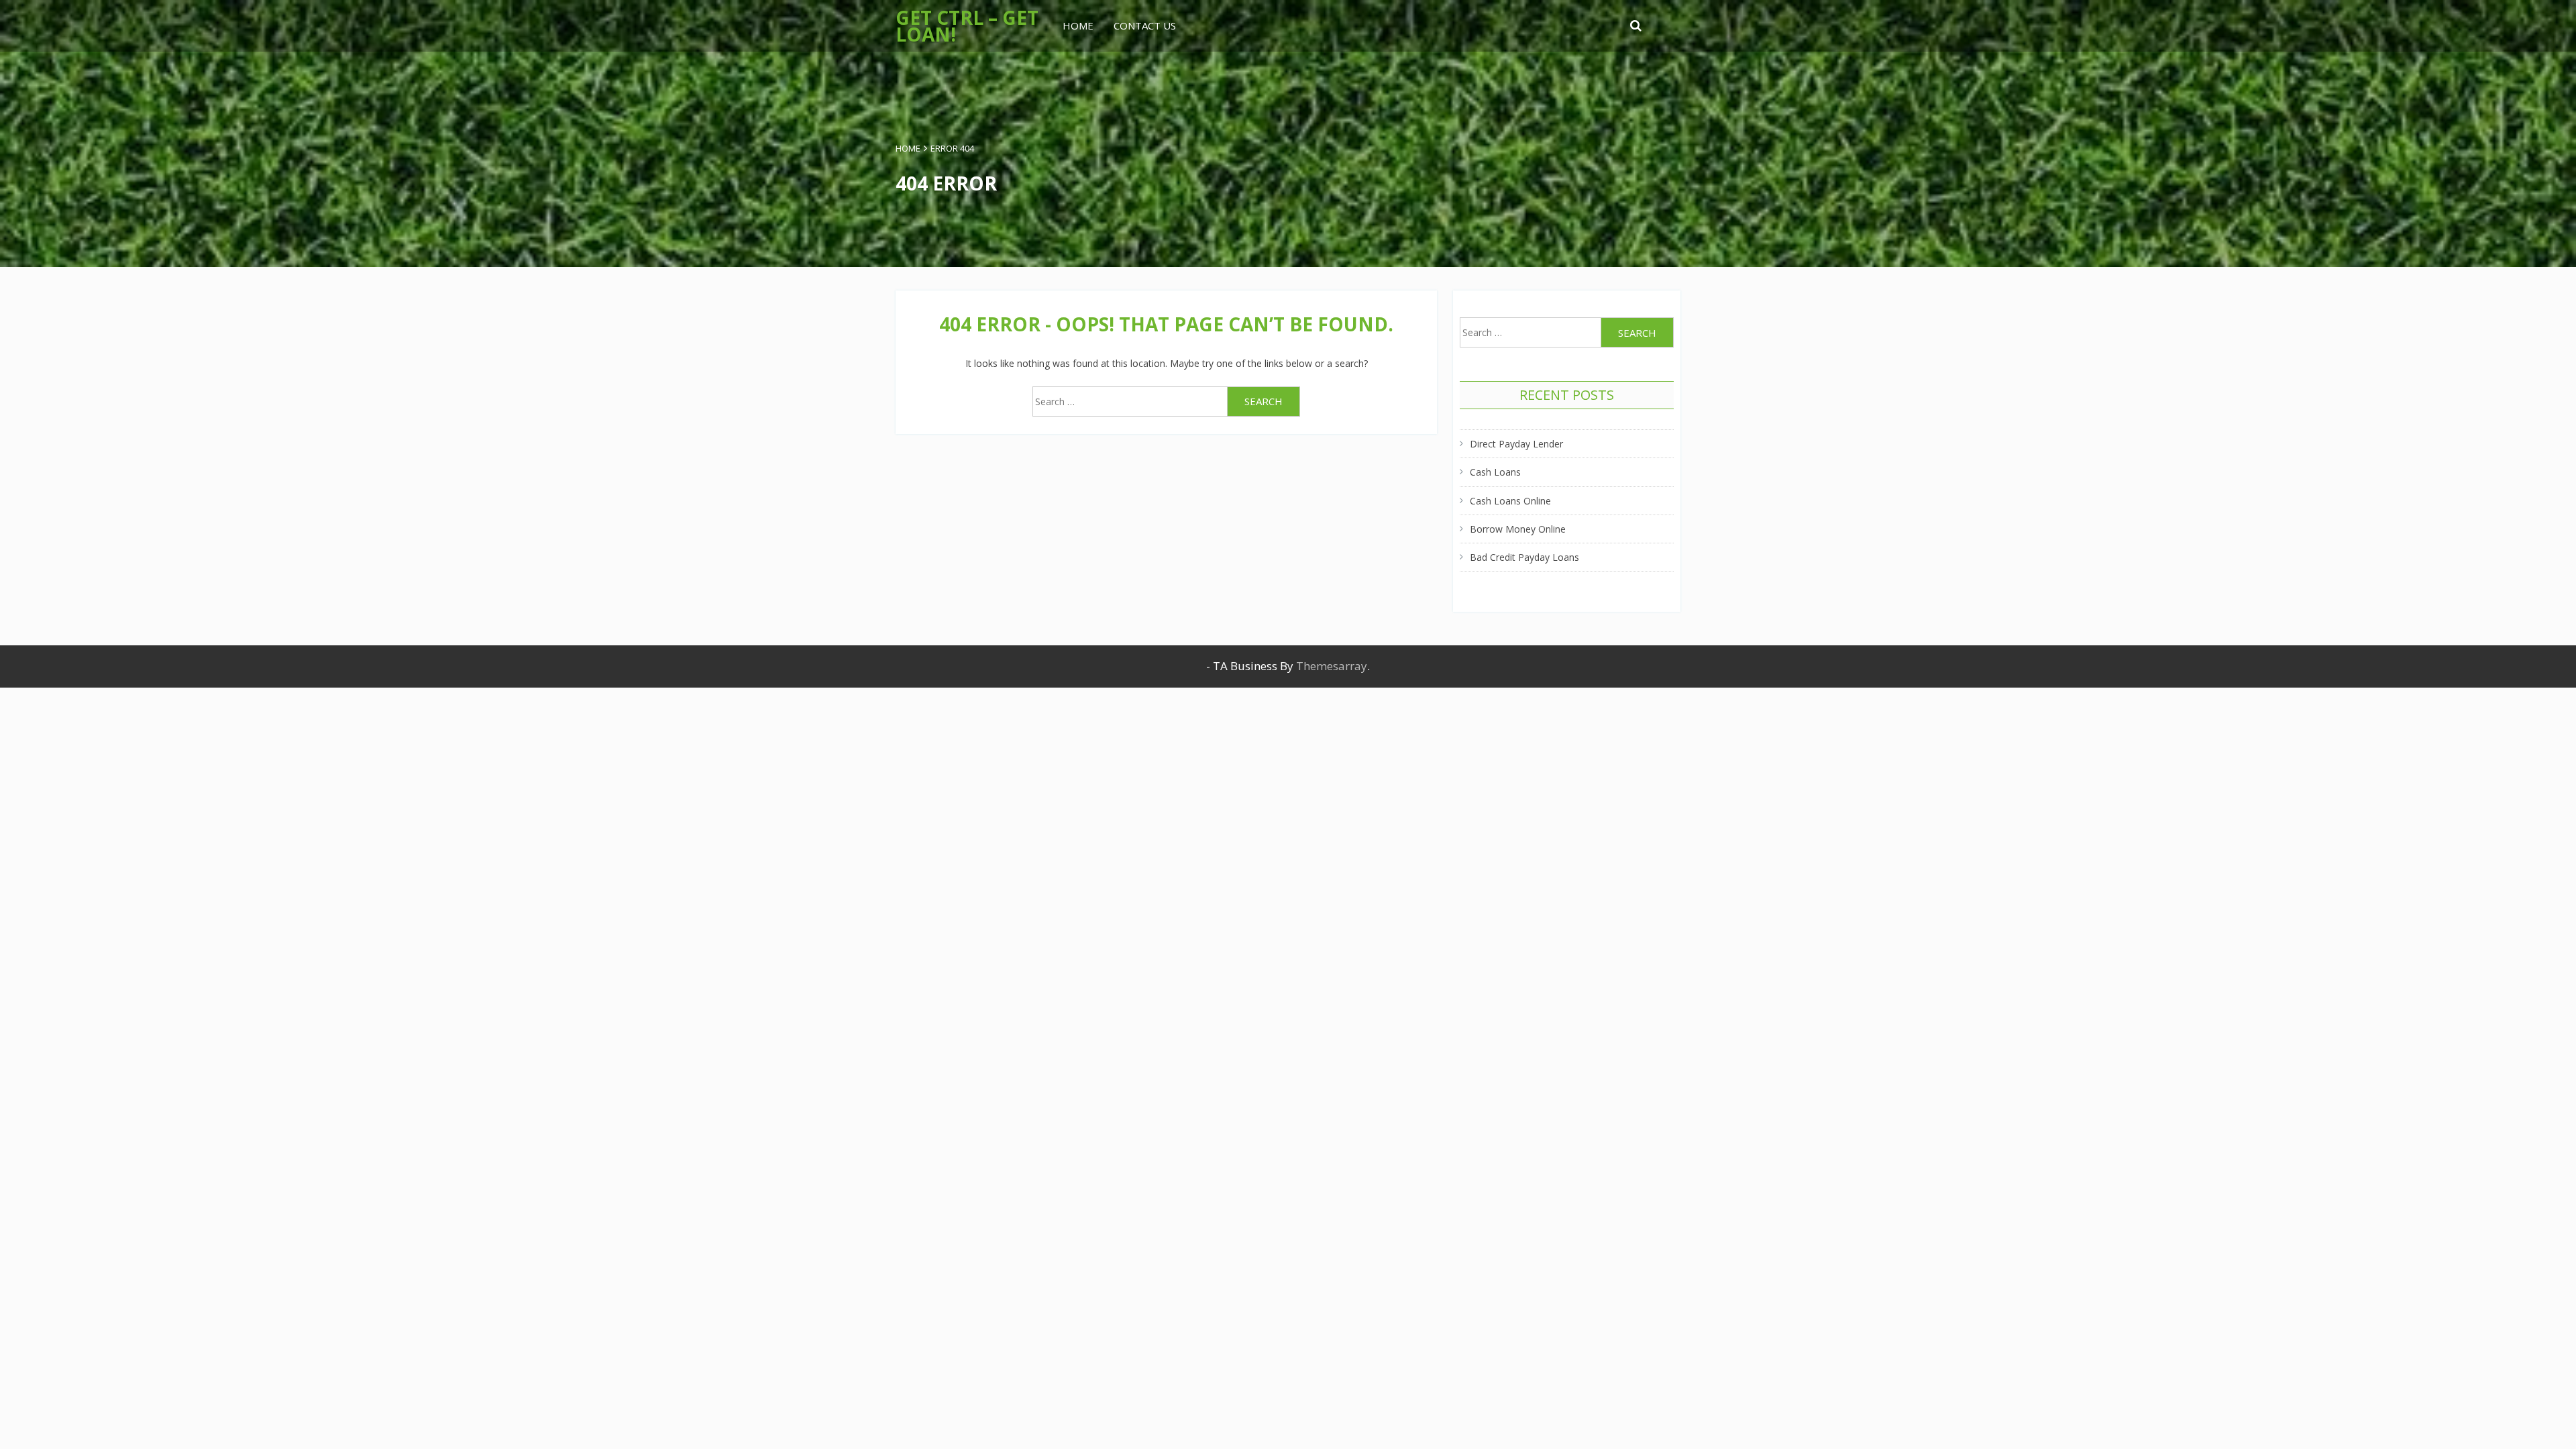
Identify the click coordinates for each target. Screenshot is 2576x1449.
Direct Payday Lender (1516, 444)
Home (1078, 25)
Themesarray (1332, 666)
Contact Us (1145, 25)
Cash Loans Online (1510, 501)
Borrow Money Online (1518, 529)
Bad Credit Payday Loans (1524, 557)
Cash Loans (1495, 472)
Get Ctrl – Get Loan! (967, 26)
